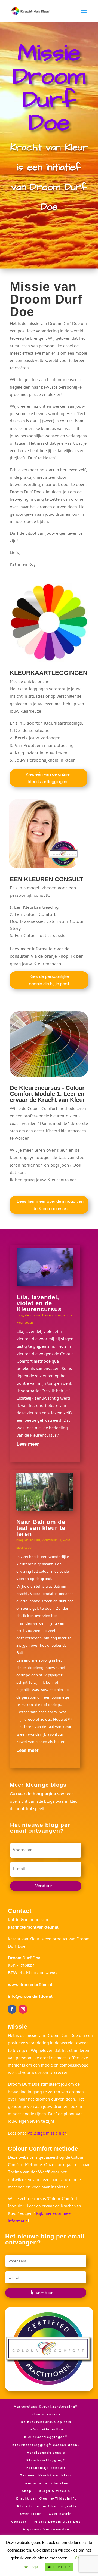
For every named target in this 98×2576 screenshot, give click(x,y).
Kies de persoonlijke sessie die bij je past (49, 980)
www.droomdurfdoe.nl (30, 1985)
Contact (19, 2522)
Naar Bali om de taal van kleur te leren (41, 1528)
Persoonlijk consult (46, 2468)
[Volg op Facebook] (12, 2009)
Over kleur (31, 2514)
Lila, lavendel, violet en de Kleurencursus (39, 1303)
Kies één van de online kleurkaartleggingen (48, 778)
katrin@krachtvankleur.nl (33, 1928)
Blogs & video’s (55, 2491)
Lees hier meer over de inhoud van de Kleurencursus (50, 1205)
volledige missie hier (47, 2134)
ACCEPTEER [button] (59, 2567)
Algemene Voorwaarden (46, 2530)
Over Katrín (60, 2514)
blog (20, 1316)
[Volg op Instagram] (23, 2009)
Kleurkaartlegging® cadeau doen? (46, 2445)
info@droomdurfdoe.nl (30, 1997)
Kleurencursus (46, 2415)
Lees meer (28, 1444)
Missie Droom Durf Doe (58, 2522)
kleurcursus (33, 1316)
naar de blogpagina (36, 1794)
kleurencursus (52, 1316)
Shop (27, 2491)
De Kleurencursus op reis (46, 2422)
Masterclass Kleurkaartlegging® (46, 2407)
